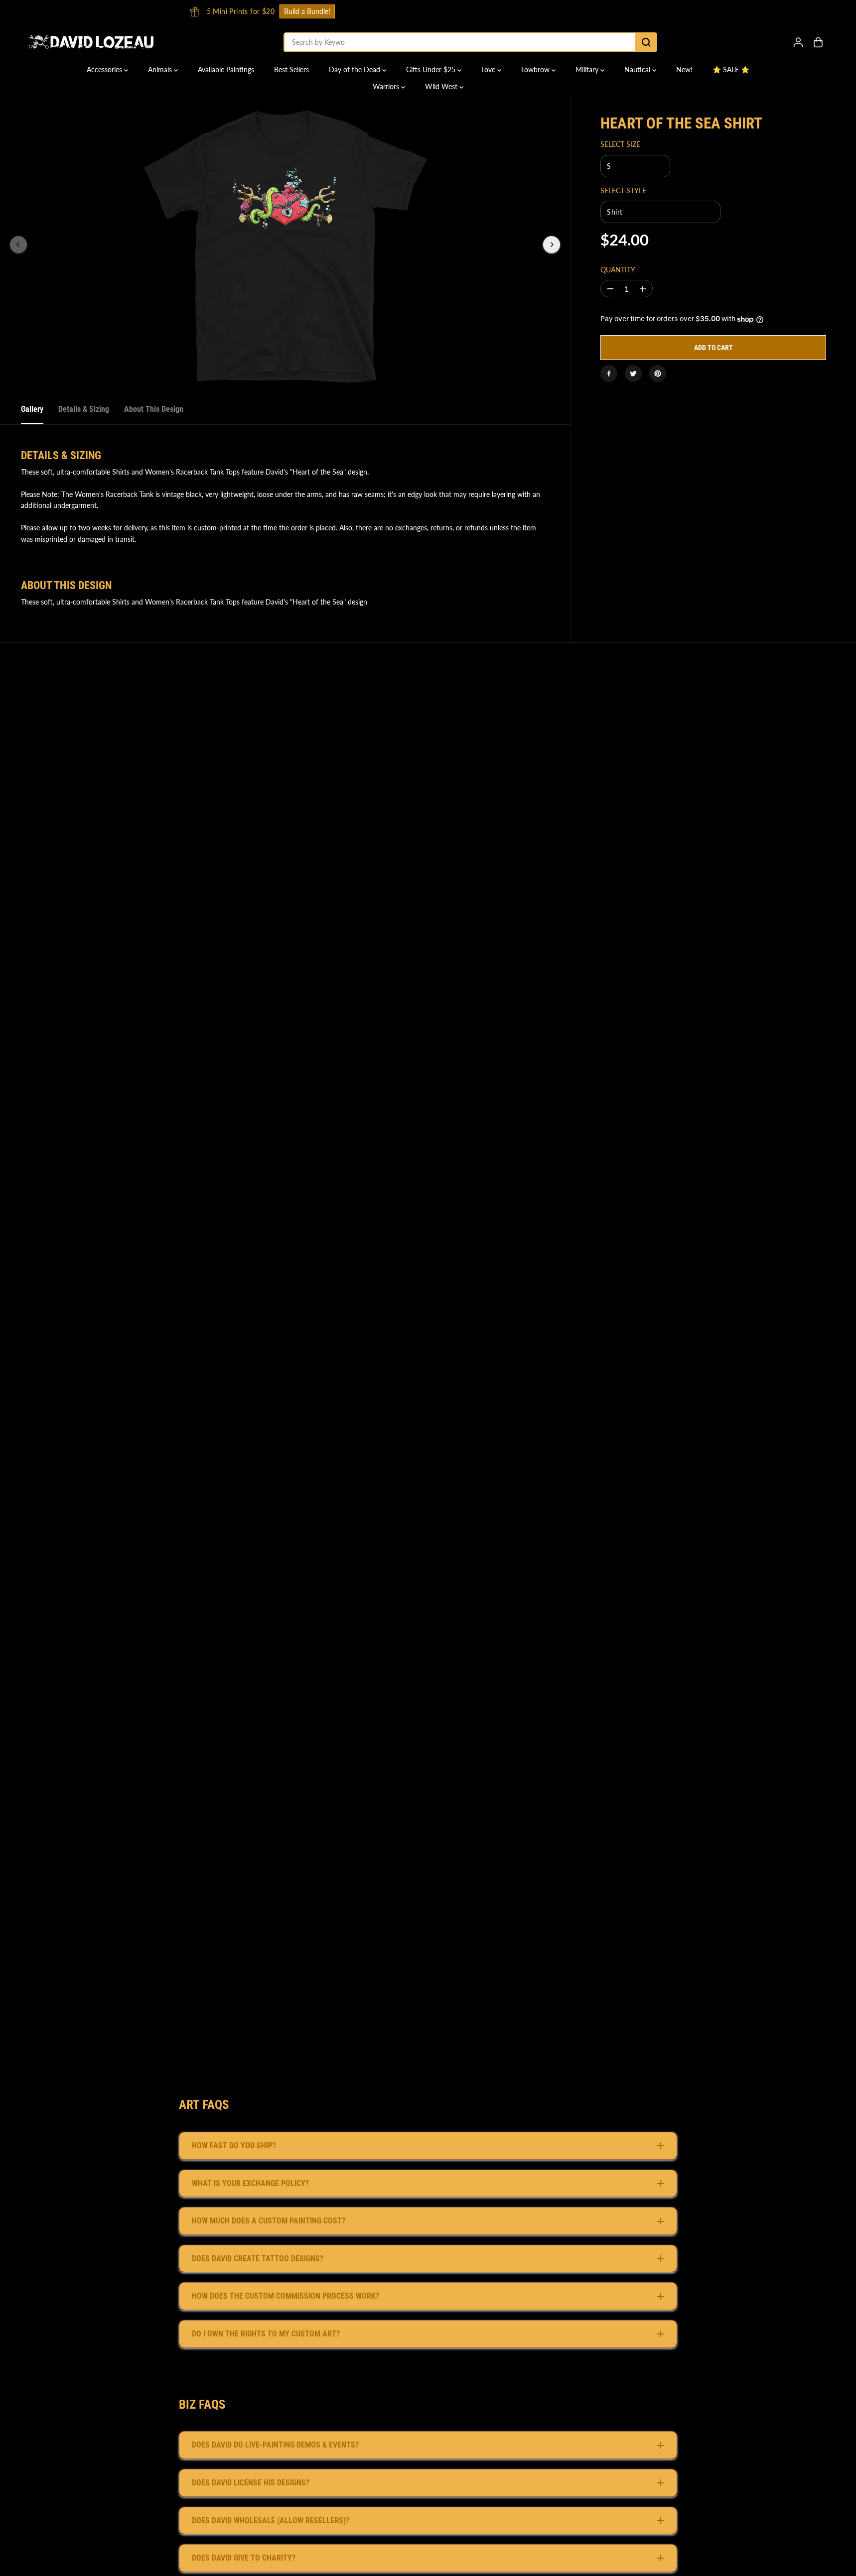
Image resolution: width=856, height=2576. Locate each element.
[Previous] (18, 245)
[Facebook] (609, 373)
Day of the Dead (356, 69)
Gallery (32, 409)
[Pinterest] (658, 373)
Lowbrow (536, 69)
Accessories (105, 69)
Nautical (638, 69)
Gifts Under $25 (432, 69)
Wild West (442, 86)
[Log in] (798, 42)
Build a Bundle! (571, 11)
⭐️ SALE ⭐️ (731, 69)
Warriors (387, 86)
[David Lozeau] (91, 42)
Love (489, 69)
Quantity (618, 270)
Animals (161, 69)
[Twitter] (633, 373)
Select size (620, 145)
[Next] (552, 245)
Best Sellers (291, 69)
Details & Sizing (84, 409)
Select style (623, 190)
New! (684, 69)
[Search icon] (646, 42)
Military (588, 69)
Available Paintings (226, 69)
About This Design (154, 409)
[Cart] (818, 42)
